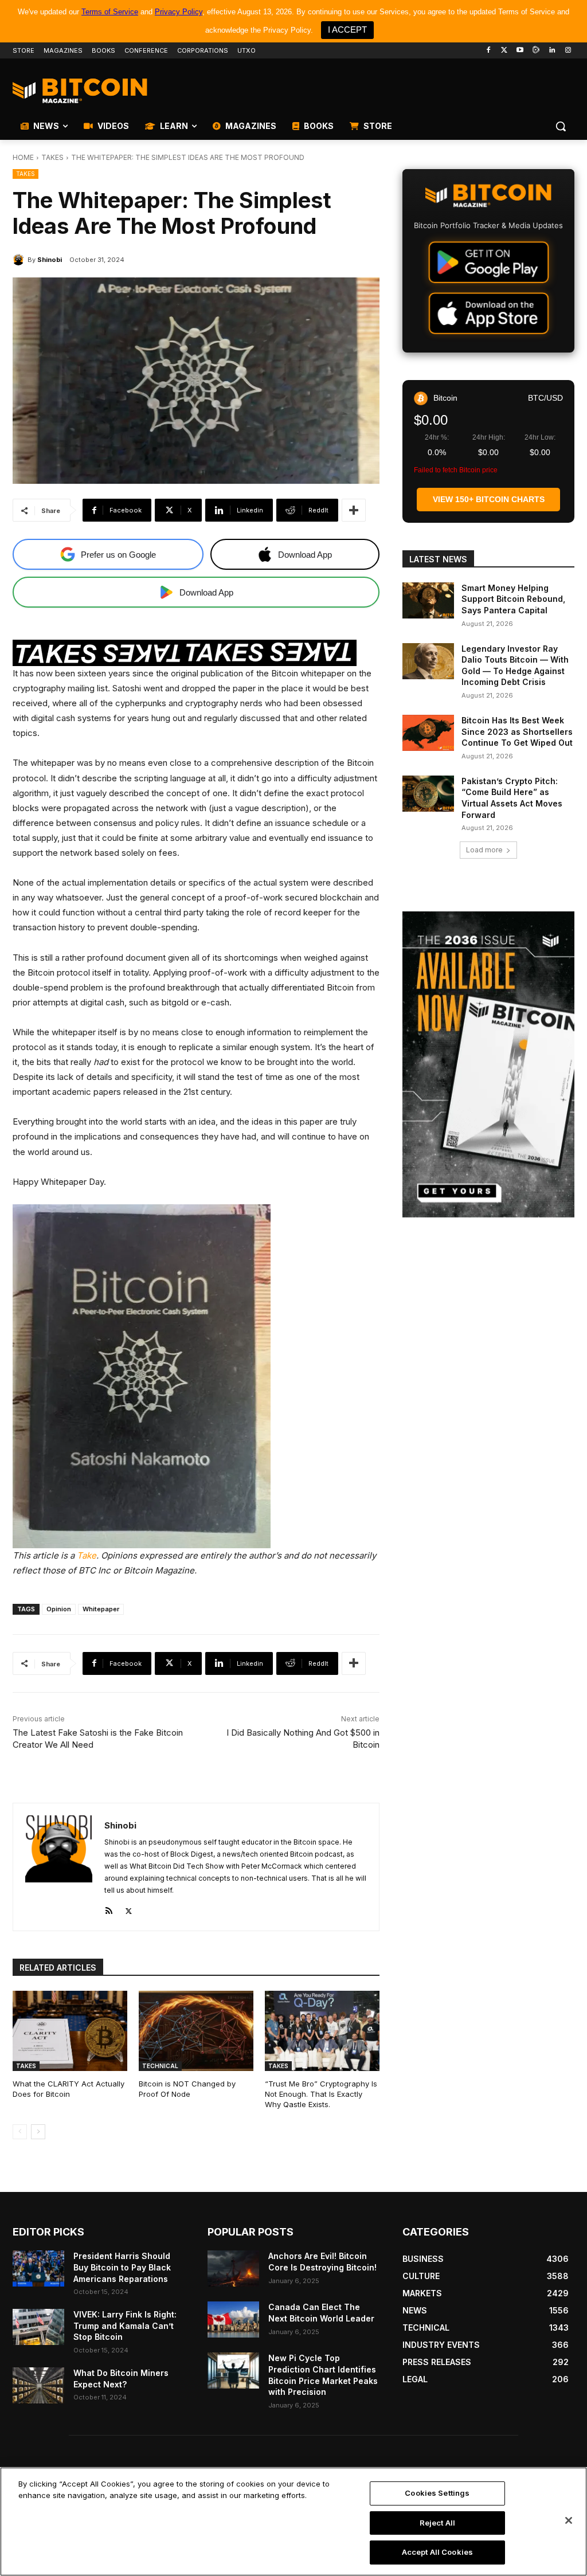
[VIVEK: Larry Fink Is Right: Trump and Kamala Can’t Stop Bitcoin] (38, 2327)
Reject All (437, 2523)
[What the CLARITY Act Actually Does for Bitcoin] (70, 2031)
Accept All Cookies (437, 2552)
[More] (354, 510)
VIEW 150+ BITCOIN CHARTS (489, 499)
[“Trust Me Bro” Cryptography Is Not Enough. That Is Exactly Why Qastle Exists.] (322, 2031)
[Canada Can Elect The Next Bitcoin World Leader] (233, 2319)
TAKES (52, 157)
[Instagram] (568, 51)
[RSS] (109, 1908)
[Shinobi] (20, 260)
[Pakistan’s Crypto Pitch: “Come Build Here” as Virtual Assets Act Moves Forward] (428, 794)
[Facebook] (488, 51)
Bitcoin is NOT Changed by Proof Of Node (187, 2089)
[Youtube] (520, 51)
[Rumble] (536, 51)
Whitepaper (101, 1609)
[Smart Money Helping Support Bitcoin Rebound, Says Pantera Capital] (428, 600)
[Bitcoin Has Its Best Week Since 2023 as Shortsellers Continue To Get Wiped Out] (428, 733)
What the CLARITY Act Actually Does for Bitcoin (69, 2089)
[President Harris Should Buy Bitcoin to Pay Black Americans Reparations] (38, 2268)
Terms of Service (110, 12)
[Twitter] (504, 51)
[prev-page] (20, 2132)
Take (87, 1555)
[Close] (569, 2520)
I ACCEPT (347, 30)
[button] (561, 126)
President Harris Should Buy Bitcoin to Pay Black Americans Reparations (122, 2267)
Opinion (59, 1609)
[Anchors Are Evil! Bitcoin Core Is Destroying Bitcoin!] (233, 2268)
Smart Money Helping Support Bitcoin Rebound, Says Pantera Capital (513, 599)
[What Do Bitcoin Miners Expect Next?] (38, 2385)
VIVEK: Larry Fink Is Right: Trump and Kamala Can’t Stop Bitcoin (125, 2326)
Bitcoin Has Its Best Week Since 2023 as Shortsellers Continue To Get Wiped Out (517, 731)
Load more (484, 850)
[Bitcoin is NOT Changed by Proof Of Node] (196, 2031)
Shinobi (50, 260)
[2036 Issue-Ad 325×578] (488, 1064)
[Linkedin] (552, 51)
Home (23, 157)
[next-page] (38, 2132)
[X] (129, 1908)
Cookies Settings (437, 2493)
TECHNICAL (160, 2066)
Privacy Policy (179, 12)
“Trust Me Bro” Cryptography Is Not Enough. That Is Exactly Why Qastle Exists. (321, 2094)
